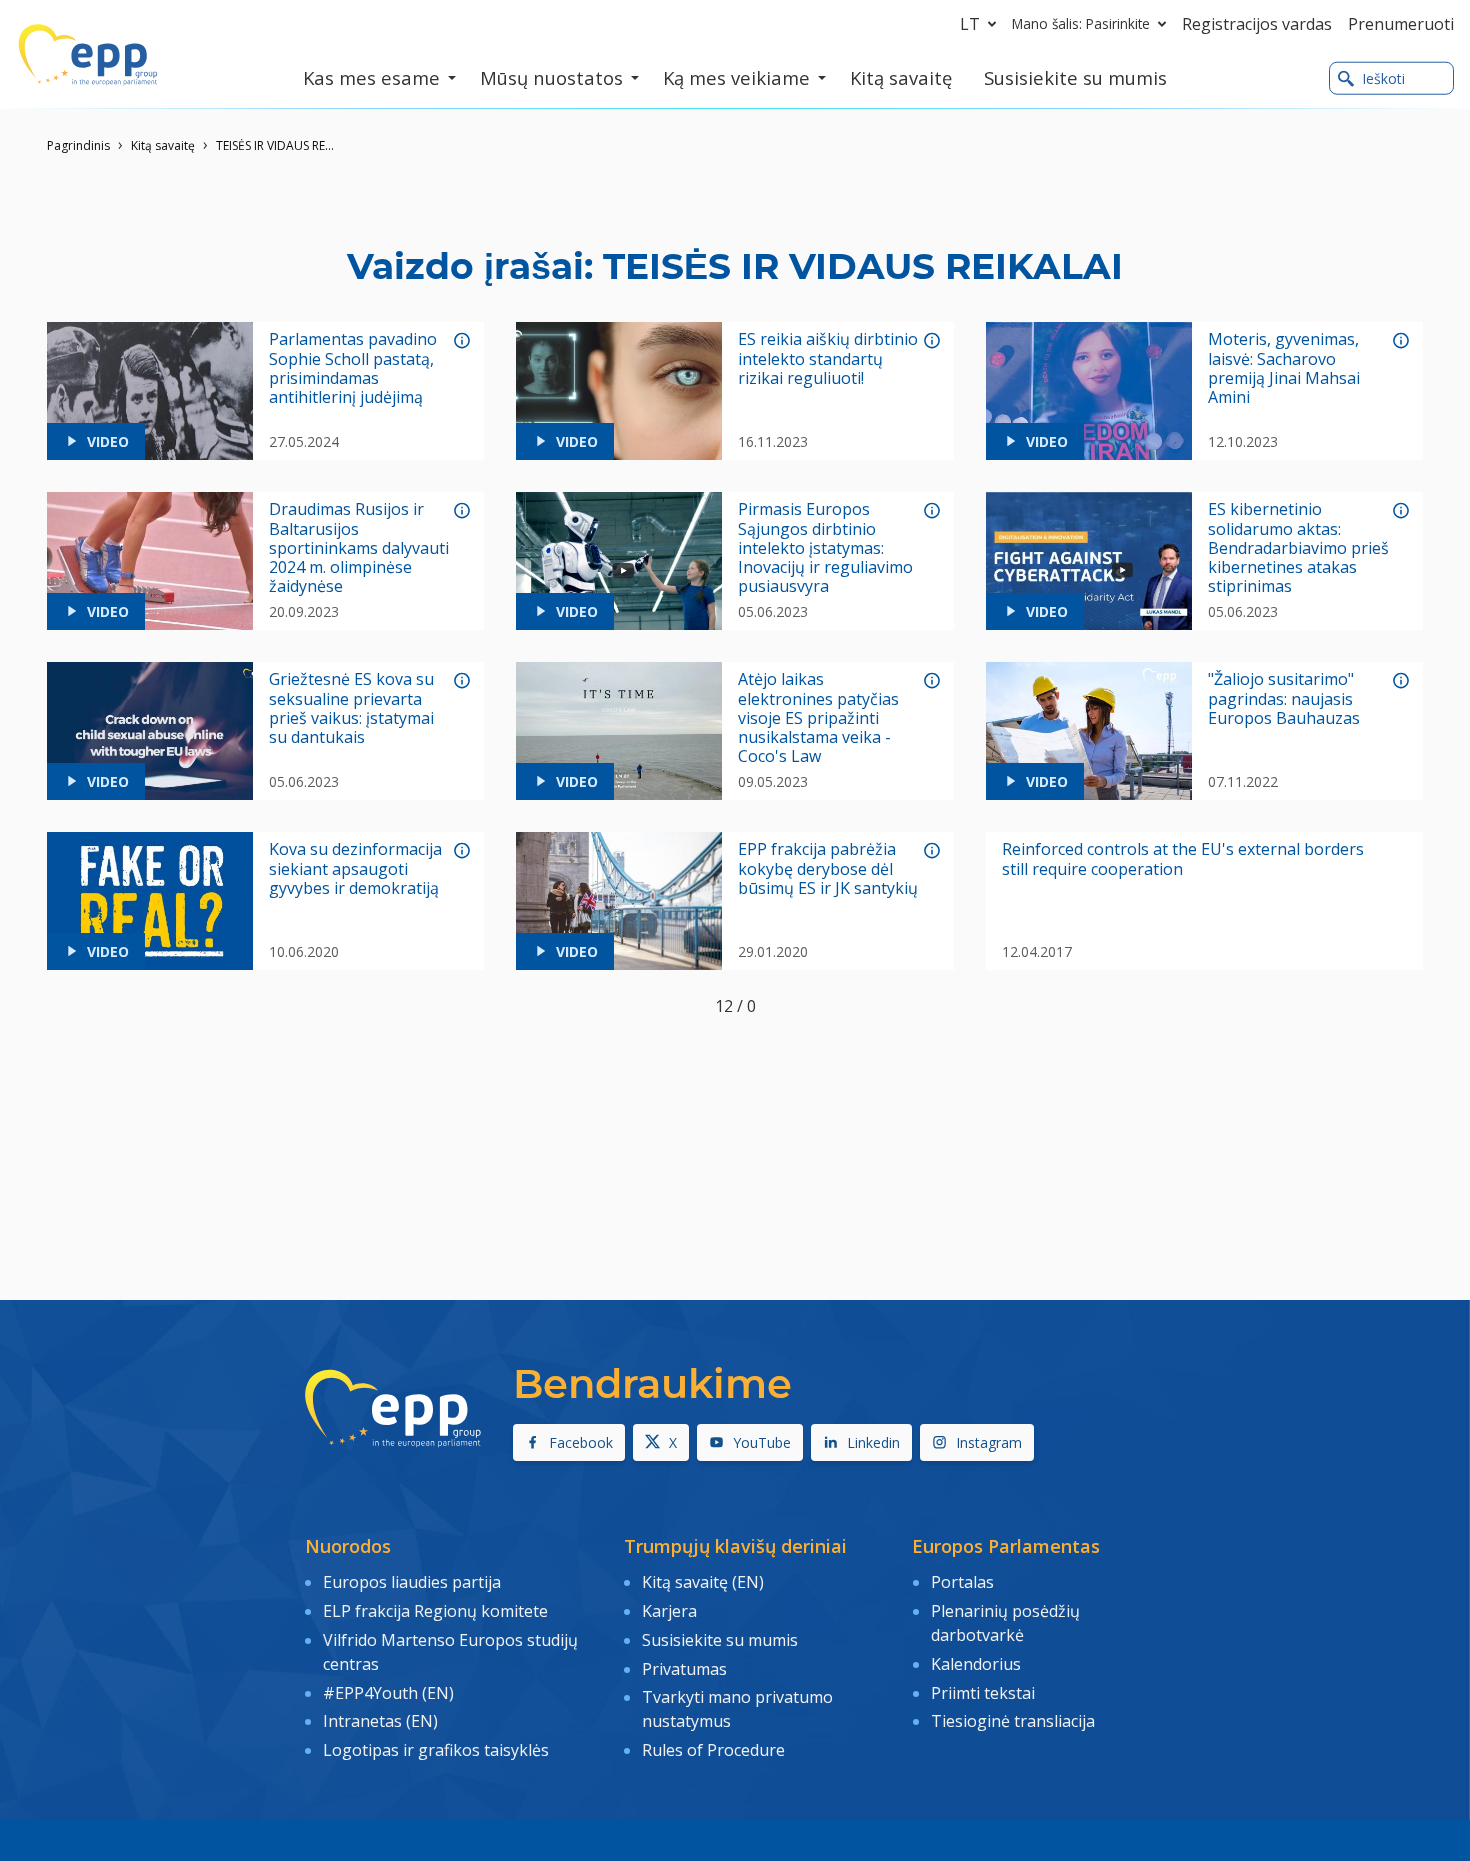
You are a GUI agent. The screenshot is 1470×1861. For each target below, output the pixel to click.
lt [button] (970, 24)
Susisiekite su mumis (720, 1640)
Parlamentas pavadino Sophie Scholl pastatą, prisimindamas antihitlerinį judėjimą (353, 368)
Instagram (989, 1442)
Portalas (962, 1582)
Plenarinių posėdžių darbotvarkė (1005, 1623)
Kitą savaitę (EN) (703, 1582)
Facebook (581, 1442)
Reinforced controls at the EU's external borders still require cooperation (1183, 859)
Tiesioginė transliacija (1013, 1721)
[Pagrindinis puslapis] (88, 55)
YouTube (762, 1442)
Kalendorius (976, 1664)
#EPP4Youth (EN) (388, 1693)
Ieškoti (1383, 78)
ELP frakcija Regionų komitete (435, 1611)
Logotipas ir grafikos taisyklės (436, 1750)
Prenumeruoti (1401, 24)
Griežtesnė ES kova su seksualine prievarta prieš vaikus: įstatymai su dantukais (351, 708)
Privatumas (684, 1669)
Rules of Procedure (713, 1750)
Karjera (669, 1611)
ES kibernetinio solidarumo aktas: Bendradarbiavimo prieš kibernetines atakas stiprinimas (1298, 548)
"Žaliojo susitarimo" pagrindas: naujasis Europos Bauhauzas (1284, 699)
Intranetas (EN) (380, 1721)
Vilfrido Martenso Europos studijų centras (450, 1652)
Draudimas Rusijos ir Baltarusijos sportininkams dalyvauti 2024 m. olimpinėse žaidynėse (359, 548)
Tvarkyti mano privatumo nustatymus (737, 1709)
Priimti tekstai (983, 1693)
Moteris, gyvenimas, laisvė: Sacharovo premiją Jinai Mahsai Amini (1284, 368)
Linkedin (873, 1442)
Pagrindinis (78, 145)
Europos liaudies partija (412, 1582)
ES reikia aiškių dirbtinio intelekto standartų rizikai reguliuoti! (828, 359)
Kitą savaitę (163, 145)
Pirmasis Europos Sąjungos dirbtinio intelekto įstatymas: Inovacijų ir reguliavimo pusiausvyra (825, 548)
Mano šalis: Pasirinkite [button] (1081, 23)
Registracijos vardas (1257, 24)
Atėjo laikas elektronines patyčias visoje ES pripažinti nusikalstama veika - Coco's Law (818, 718)
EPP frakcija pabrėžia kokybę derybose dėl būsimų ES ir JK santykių (828, 869)
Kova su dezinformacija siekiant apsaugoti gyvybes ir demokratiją (355, 869)
